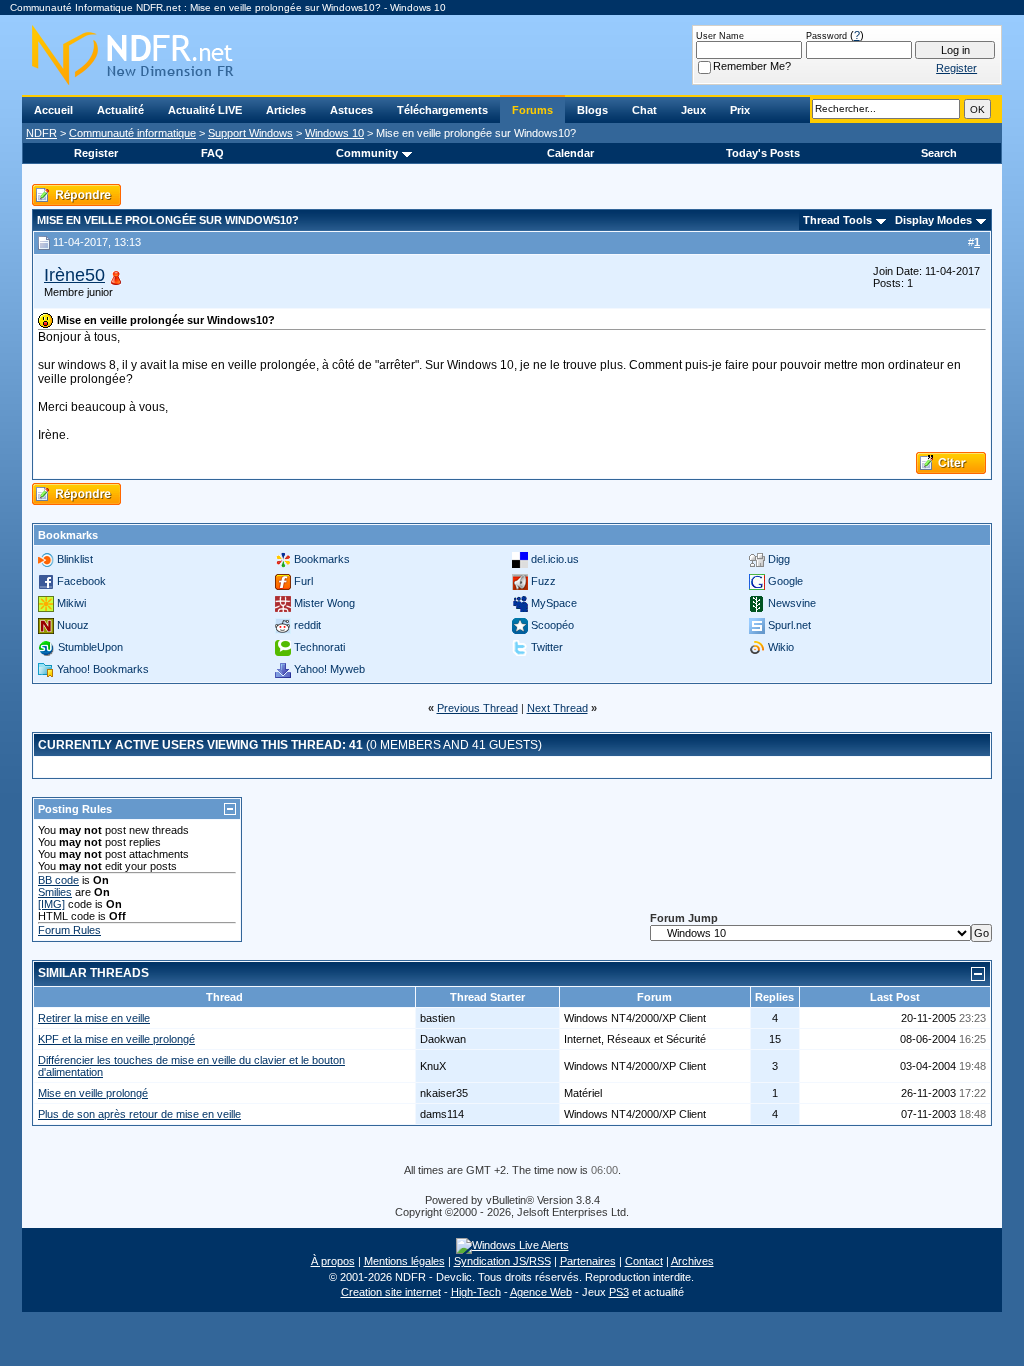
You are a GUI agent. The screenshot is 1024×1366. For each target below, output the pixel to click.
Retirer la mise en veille (94, 1018)
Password (826, 36)
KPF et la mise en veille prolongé (116, 1039)
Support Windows (250, 133)
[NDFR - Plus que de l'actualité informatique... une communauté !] (512, 55)
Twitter (547, 647)
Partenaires (588, 1261)
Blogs (592, 110)
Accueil (53, 110)
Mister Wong (324, 603)
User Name (720, 36)
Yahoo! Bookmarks (103, 669)
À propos (333, 1261)
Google (785, 581)
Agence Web (541, 1292)
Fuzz (543, 581)
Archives (692, 1261)
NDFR (41, 133)
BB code (58, 880)
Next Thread (557, 708)
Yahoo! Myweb (329, 669)
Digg (779, 559)
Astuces (351, 110)
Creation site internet (391, 1292)
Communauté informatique (132, 133)
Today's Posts (763, 153)
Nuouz (73, 625)
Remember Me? (752, 66)
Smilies (55, 892)
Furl (303, 581)
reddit (307, 625)
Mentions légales (404, 1261)
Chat (644, 110)
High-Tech (476, 1292)
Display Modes (933, 220)
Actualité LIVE (205, 110)
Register (96, 153)
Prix (740, 110)
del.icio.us (555, 559)
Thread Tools (837, 220)
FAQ (212, 153)
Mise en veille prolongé (93, 1093)
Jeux (693, 110)
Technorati (319, 647)
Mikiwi (71, 603)
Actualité (120, 110)
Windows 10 (334, 133)
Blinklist (75, 559)
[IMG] (51, 904)
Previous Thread (477, 708)
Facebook (81, 581)
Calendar (570, 153)
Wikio (781, 647)
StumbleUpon (90, 647)
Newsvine (792, 603)
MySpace (554, 603)
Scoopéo (552, 625)
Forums (532, 110)
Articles (286, 110)
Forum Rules (69, 930)
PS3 (619, 1292)
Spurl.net (789, 625)
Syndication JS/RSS (502, 1261)
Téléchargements (442, 110)
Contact (644, 1261)
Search (939, 153)
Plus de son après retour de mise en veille (139, 1114)
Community (367, 153)
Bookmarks (322, 559)
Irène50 (74, 275)
